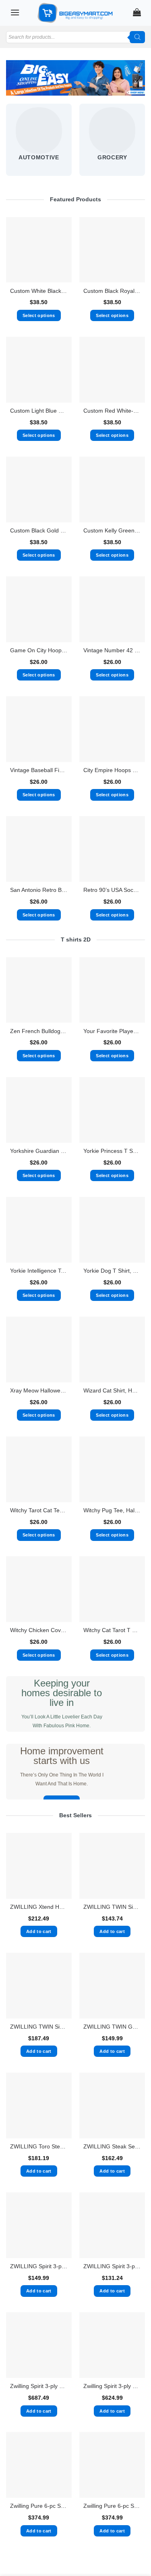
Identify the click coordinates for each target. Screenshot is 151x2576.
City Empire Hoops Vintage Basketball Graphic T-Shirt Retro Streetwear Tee (112, 770)
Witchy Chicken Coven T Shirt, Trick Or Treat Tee (39, 1630)
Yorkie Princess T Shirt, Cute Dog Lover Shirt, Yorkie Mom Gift (112, 1151)
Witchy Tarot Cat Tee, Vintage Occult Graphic (39, 1510)
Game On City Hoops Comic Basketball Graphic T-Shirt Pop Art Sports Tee (39, 650)
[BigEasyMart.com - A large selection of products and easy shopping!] (76, 13)
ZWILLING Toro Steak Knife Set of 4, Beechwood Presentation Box (39, 2147)
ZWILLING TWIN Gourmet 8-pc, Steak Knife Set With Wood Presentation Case (112, 2027)
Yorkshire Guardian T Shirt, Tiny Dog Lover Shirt (39, 1151)
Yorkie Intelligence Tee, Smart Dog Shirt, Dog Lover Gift (39, 1271)
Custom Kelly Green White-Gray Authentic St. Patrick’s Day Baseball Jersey (112, 531)
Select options (39, 315)
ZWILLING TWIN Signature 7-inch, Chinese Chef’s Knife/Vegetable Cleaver (112, 1907)
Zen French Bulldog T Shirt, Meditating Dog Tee (39, 1031)
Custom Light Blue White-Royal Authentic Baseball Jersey (39, 411)
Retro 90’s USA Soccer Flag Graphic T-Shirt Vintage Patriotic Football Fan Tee (112, 890)
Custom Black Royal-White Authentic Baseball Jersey (112, 291)
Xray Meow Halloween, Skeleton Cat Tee (39, 1391)
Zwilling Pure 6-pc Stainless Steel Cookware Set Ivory (112, 2506)
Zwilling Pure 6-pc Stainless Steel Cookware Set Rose (39, 2506)
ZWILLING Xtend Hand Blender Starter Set (39, 1907)
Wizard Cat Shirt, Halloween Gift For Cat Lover (112, 1391)
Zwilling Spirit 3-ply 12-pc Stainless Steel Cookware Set (39, 2386)
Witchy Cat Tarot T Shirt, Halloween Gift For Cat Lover (112, 1630)
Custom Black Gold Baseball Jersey (39, 531)
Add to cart (39, 1931)
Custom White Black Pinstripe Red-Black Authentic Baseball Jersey (39, 291)
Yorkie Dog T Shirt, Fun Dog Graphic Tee (112, 1271)
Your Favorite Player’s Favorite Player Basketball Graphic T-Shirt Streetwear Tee (112, 1031)
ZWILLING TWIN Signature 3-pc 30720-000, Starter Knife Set (39, 2027)
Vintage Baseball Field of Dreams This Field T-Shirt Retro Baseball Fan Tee (39, 770)
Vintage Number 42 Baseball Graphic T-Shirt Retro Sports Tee (112, 650)
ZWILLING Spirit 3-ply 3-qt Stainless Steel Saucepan (112, 2266)
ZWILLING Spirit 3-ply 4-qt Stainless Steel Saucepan (39, 2266)
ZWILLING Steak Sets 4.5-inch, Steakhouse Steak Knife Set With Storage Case (112, 2147)
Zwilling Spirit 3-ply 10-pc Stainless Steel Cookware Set (112, 2386)
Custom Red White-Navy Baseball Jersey (112, 411)
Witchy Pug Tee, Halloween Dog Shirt (112, 1510)
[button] (15, 12)
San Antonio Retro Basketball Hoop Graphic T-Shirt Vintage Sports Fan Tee (39, 890)
